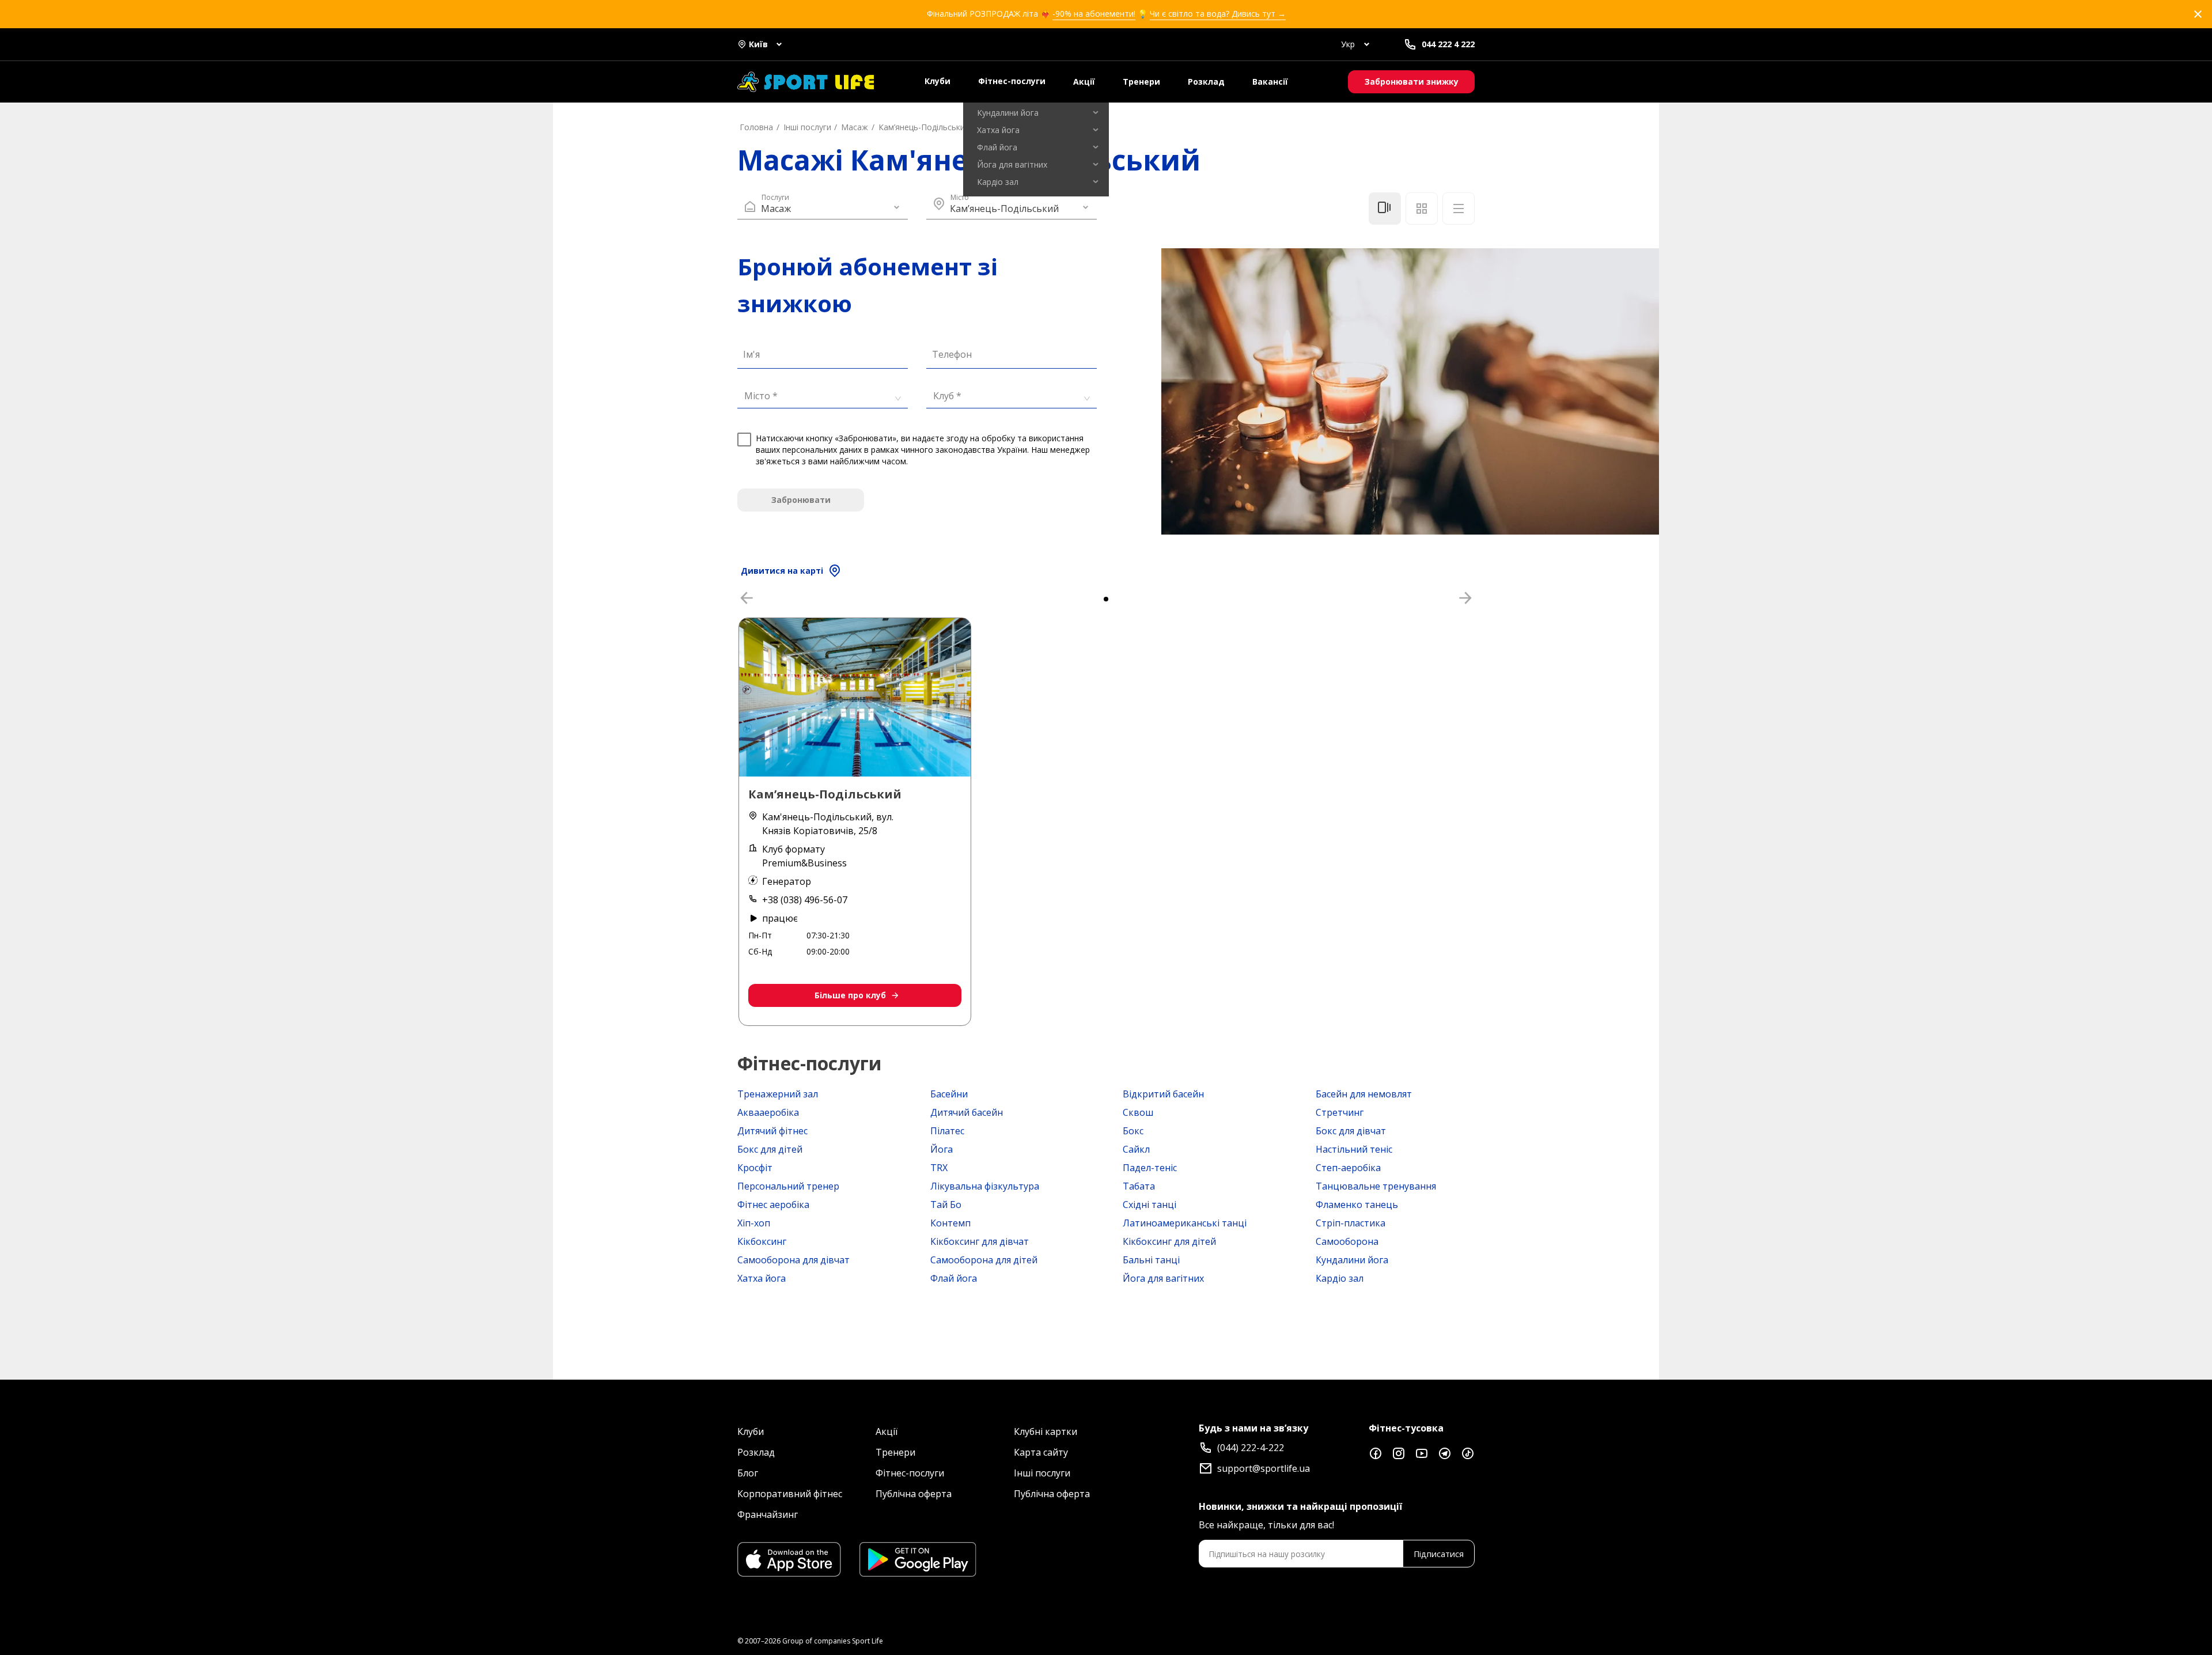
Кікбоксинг (762, 1241)
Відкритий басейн (1163, 1094)
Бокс (1133, 1131)
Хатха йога (762, 1278)
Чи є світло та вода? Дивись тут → (1218, 14)
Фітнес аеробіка (773, 1205)
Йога (942, 1149)
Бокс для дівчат (1351, 1131)
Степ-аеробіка (1348, 1168)
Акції (1084, 82)
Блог (748, 1473)
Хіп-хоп (754, 1223)
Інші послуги (1042, 1473)
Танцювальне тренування (1376, 1186)
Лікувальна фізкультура (985, 1186)
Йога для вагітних (1163, 1278)
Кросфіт (755, 1168)
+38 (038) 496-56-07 (805, 900)
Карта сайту (1041, 1452)
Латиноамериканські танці (1185, 1223)
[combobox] (819, 395)
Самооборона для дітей (984, 1260)
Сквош (1138, 1112)
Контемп (950, 1223)
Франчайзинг (768, 1514)
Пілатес (947, 1131)
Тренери (1141, 82)
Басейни (949, 1094)
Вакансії (1270, 82)
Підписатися (1439, 1554)
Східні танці (1149, 1205)
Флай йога (954, 1278)
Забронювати (801, 500)
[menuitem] (1036, 113)
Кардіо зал (1340, 1278)
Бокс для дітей (770, 1149)
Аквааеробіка (768, 1112)
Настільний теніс (1354, 1149)
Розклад (1206, 82)
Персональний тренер (788, 1186)
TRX (939, 1168)
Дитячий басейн (967, 1112)
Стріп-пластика (1351, 1223)
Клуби (938, 81)
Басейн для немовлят (1364, 1094)
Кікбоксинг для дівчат (980, 1241)
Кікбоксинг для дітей (1169, 1241)
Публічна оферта (914, 1494)
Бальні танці (1151, 1260)
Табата (1139, 1186)
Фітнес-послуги (1012, 81)
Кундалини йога (1352, 1260)
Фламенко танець (1357, 1205)
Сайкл (1136, 1149)
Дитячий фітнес (772, 1131)
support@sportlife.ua (1264, 1468)
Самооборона (1347, 1241)
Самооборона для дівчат (793, 1260)
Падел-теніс (1150, 1168)
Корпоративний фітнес (790, 1494)
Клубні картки (1046, 1431)
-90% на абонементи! (1094, 14)
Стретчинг (1340, 1112)
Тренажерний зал (778, 1094)
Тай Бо (946, 1205)
